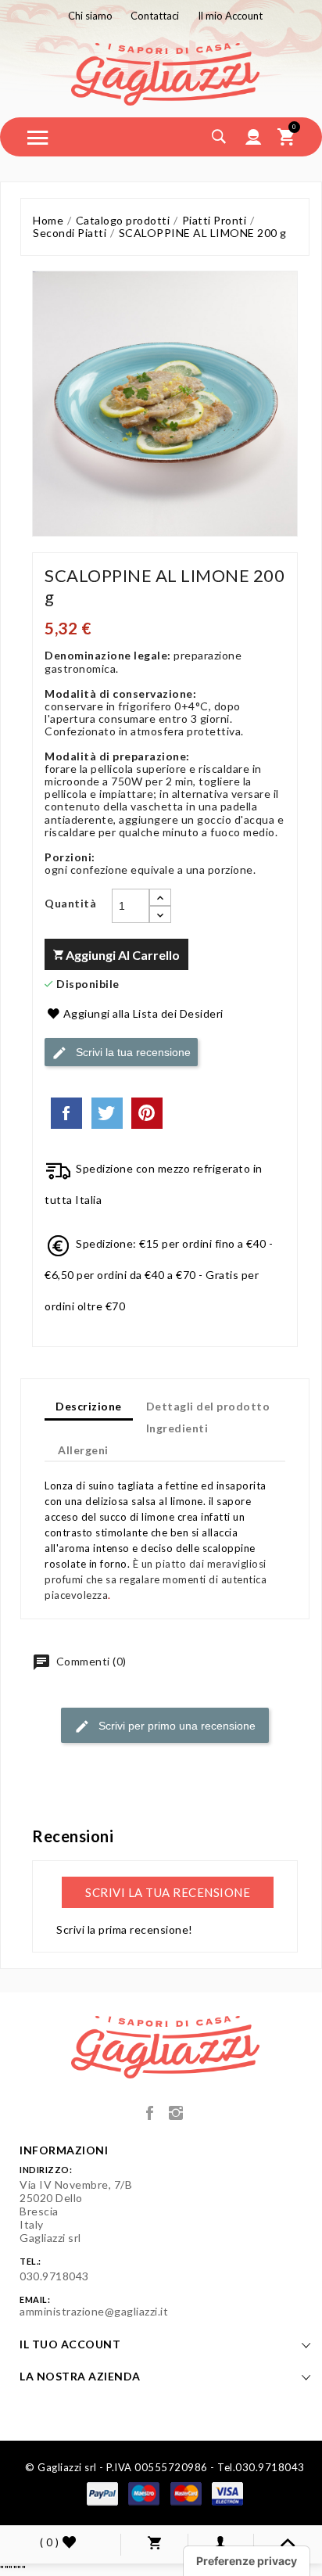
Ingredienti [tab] (177, 1428)
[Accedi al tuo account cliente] (254, 137)
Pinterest (147, 1113)
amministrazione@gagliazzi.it (94, 2311)
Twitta (107, 1113)
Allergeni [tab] (83, 1450)
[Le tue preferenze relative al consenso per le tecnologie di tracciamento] (247, 2561)
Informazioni (64, 2150)
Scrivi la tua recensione (132, 1051)
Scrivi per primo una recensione (175, 1726)
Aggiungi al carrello (122, 955)
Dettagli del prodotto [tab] (208, 1406)
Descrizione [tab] (89, 1406)
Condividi (66, 1113)
